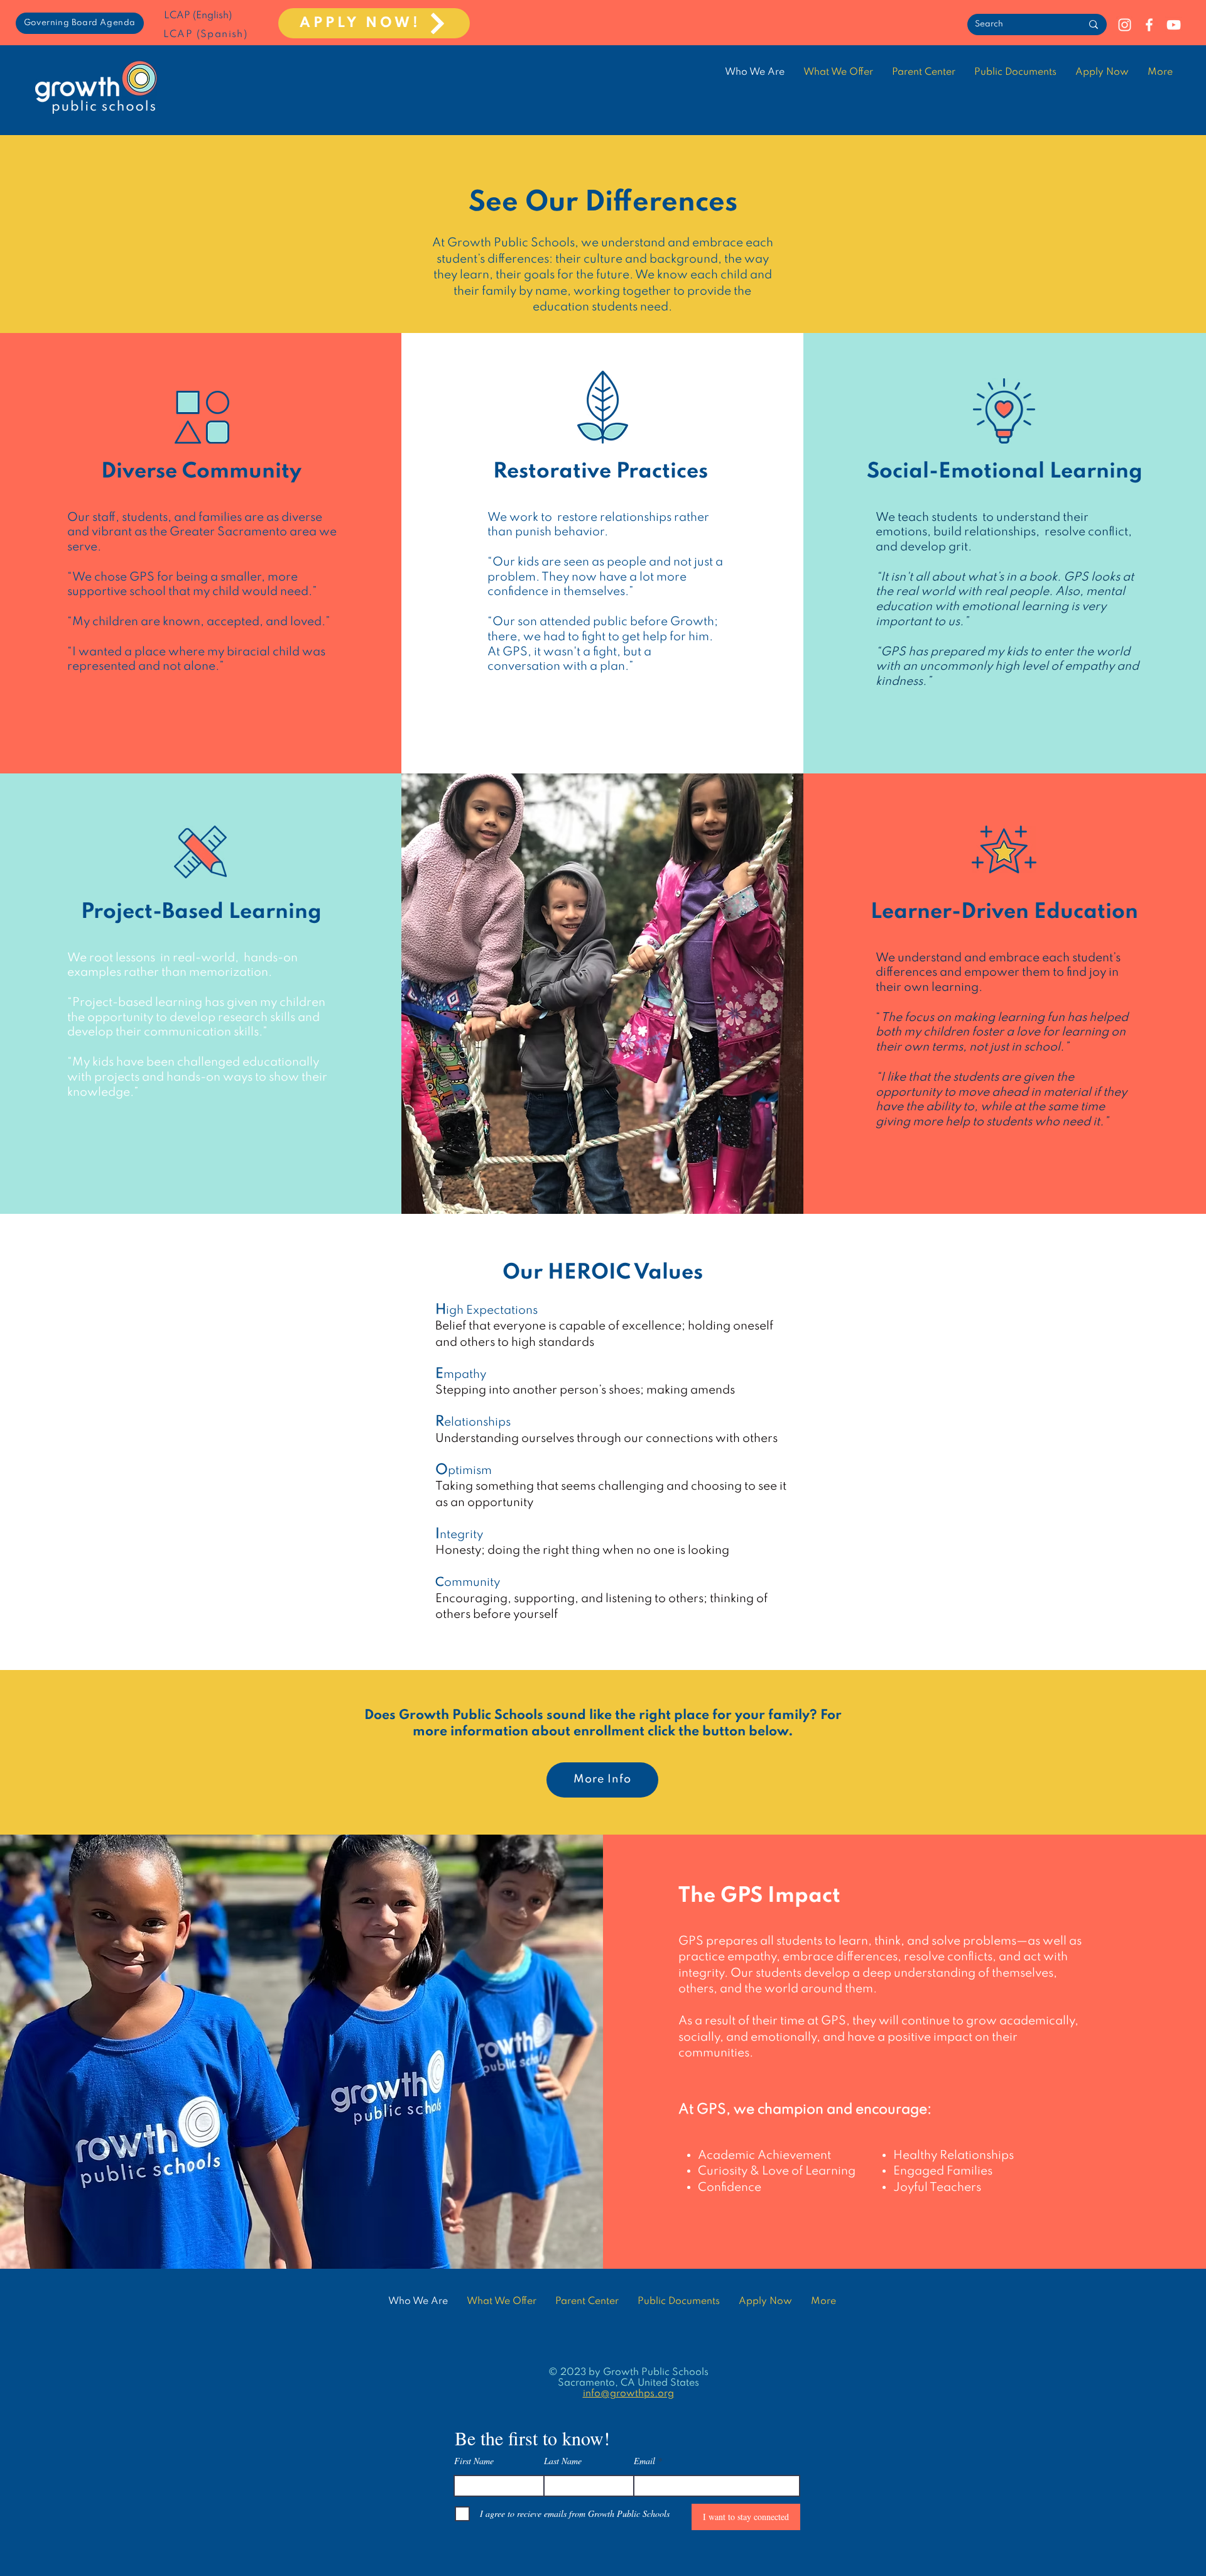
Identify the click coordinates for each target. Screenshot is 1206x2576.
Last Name (563, 2461)
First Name (474, 2461)
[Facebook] (1149, 25)
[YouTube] (1174, 25)
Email (644, 2461)
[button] (1015, 72)
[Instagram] (1125, 25)
